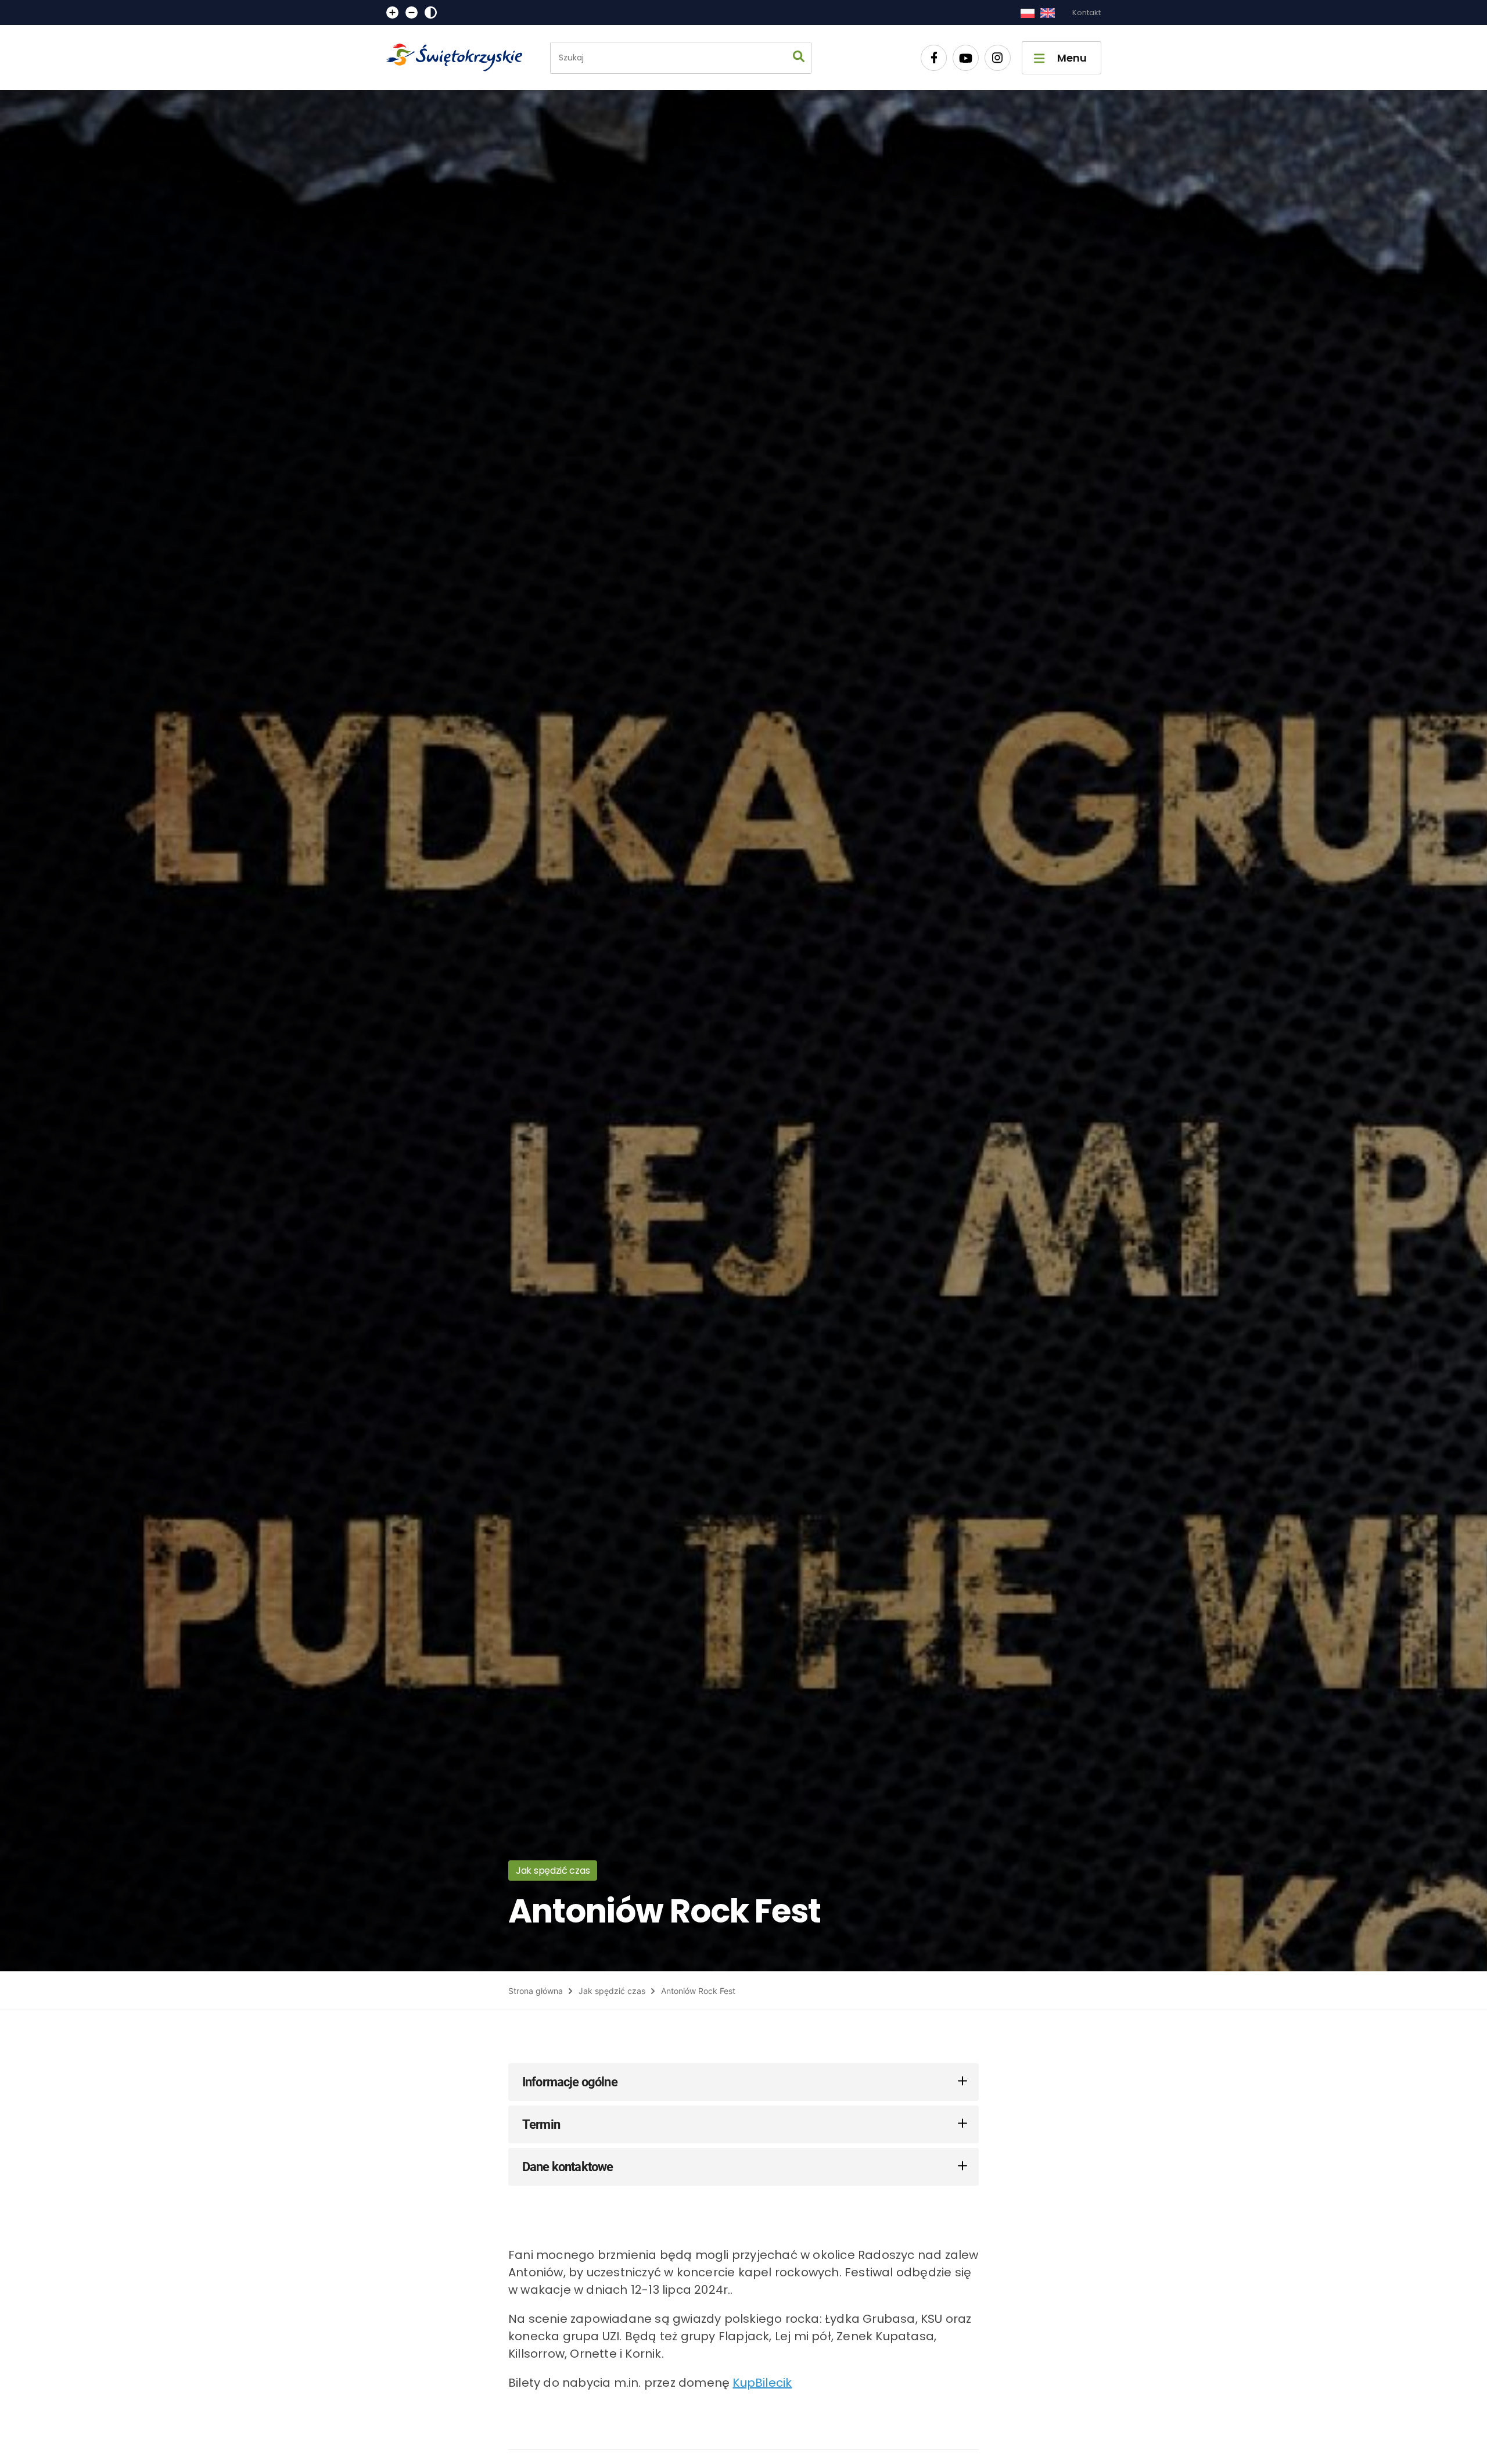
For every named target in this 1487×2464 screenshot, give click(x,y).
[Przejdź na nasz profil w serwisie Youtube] (966, 58)
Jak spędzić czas (612, 1991)
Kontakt (1086, 12)
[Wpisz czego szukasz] (799, 58)
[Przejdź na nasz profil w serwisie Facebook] (934, 58)
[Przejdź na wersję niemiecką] (1048, 13)
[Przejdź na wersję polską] (1027, 13)
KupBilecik (762, 2383)
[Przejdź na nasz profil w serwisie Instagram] (998, 58)
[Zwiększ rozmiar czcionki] (392, 12)
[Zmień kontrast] (431, 12)
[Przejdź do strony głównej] (459, 58)
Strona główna (536, 1991)
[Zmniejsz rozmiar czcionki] (412, 12)
